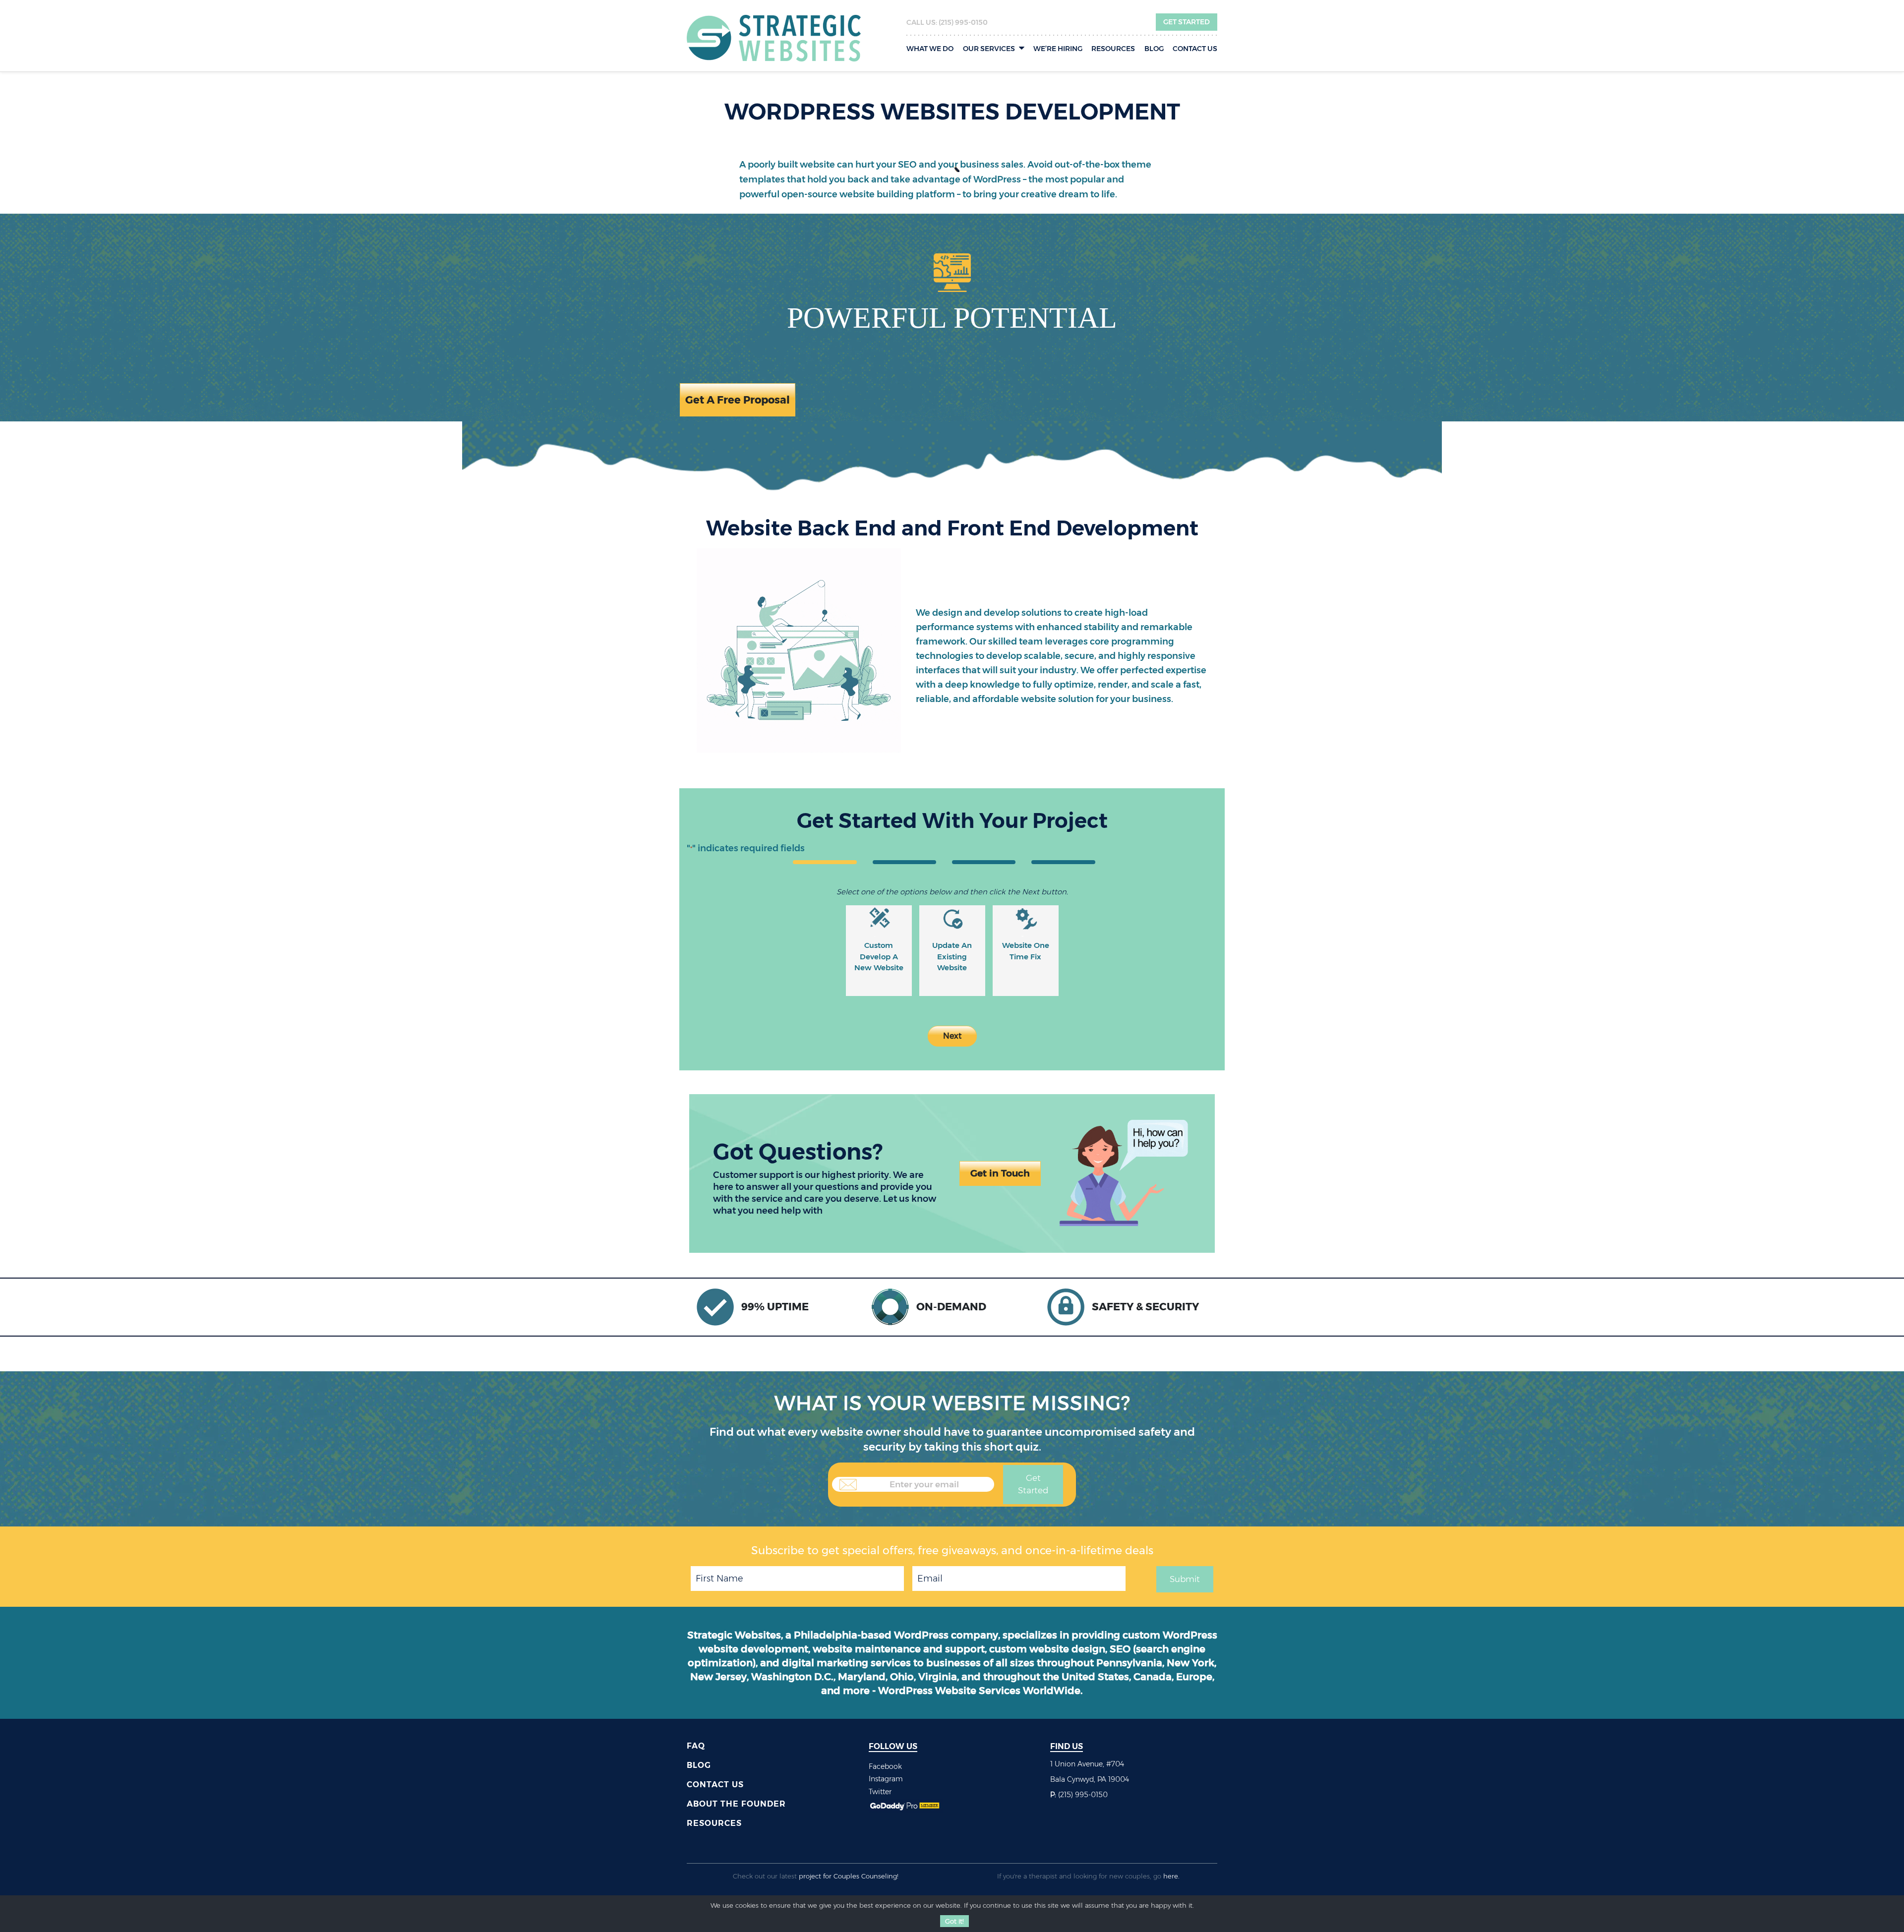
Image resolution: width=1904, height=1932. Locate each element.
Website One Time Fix (1026, 951)
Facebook (885, 1766)
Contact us (1195, 49)
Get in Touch (1000, 1173)
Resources (1113, 49)
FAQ (696, 1746)
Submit (1185, 1579)
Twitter (880, 1792)
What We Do (930, 49)
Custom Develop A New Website (879, 956)
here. (1171, 1876)
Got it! (954, 1921)
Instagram (886, 1779)
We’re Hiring (1058, 49)
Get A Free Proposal (738, 400)
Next (952, 1036)
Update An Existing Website (952, 956)
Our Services (989, 49)
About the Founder (736, 1804)
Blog (1154, 49)
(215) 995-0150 (963, 22)
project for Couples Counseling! (849, 1876)
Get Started (1187, 22)
